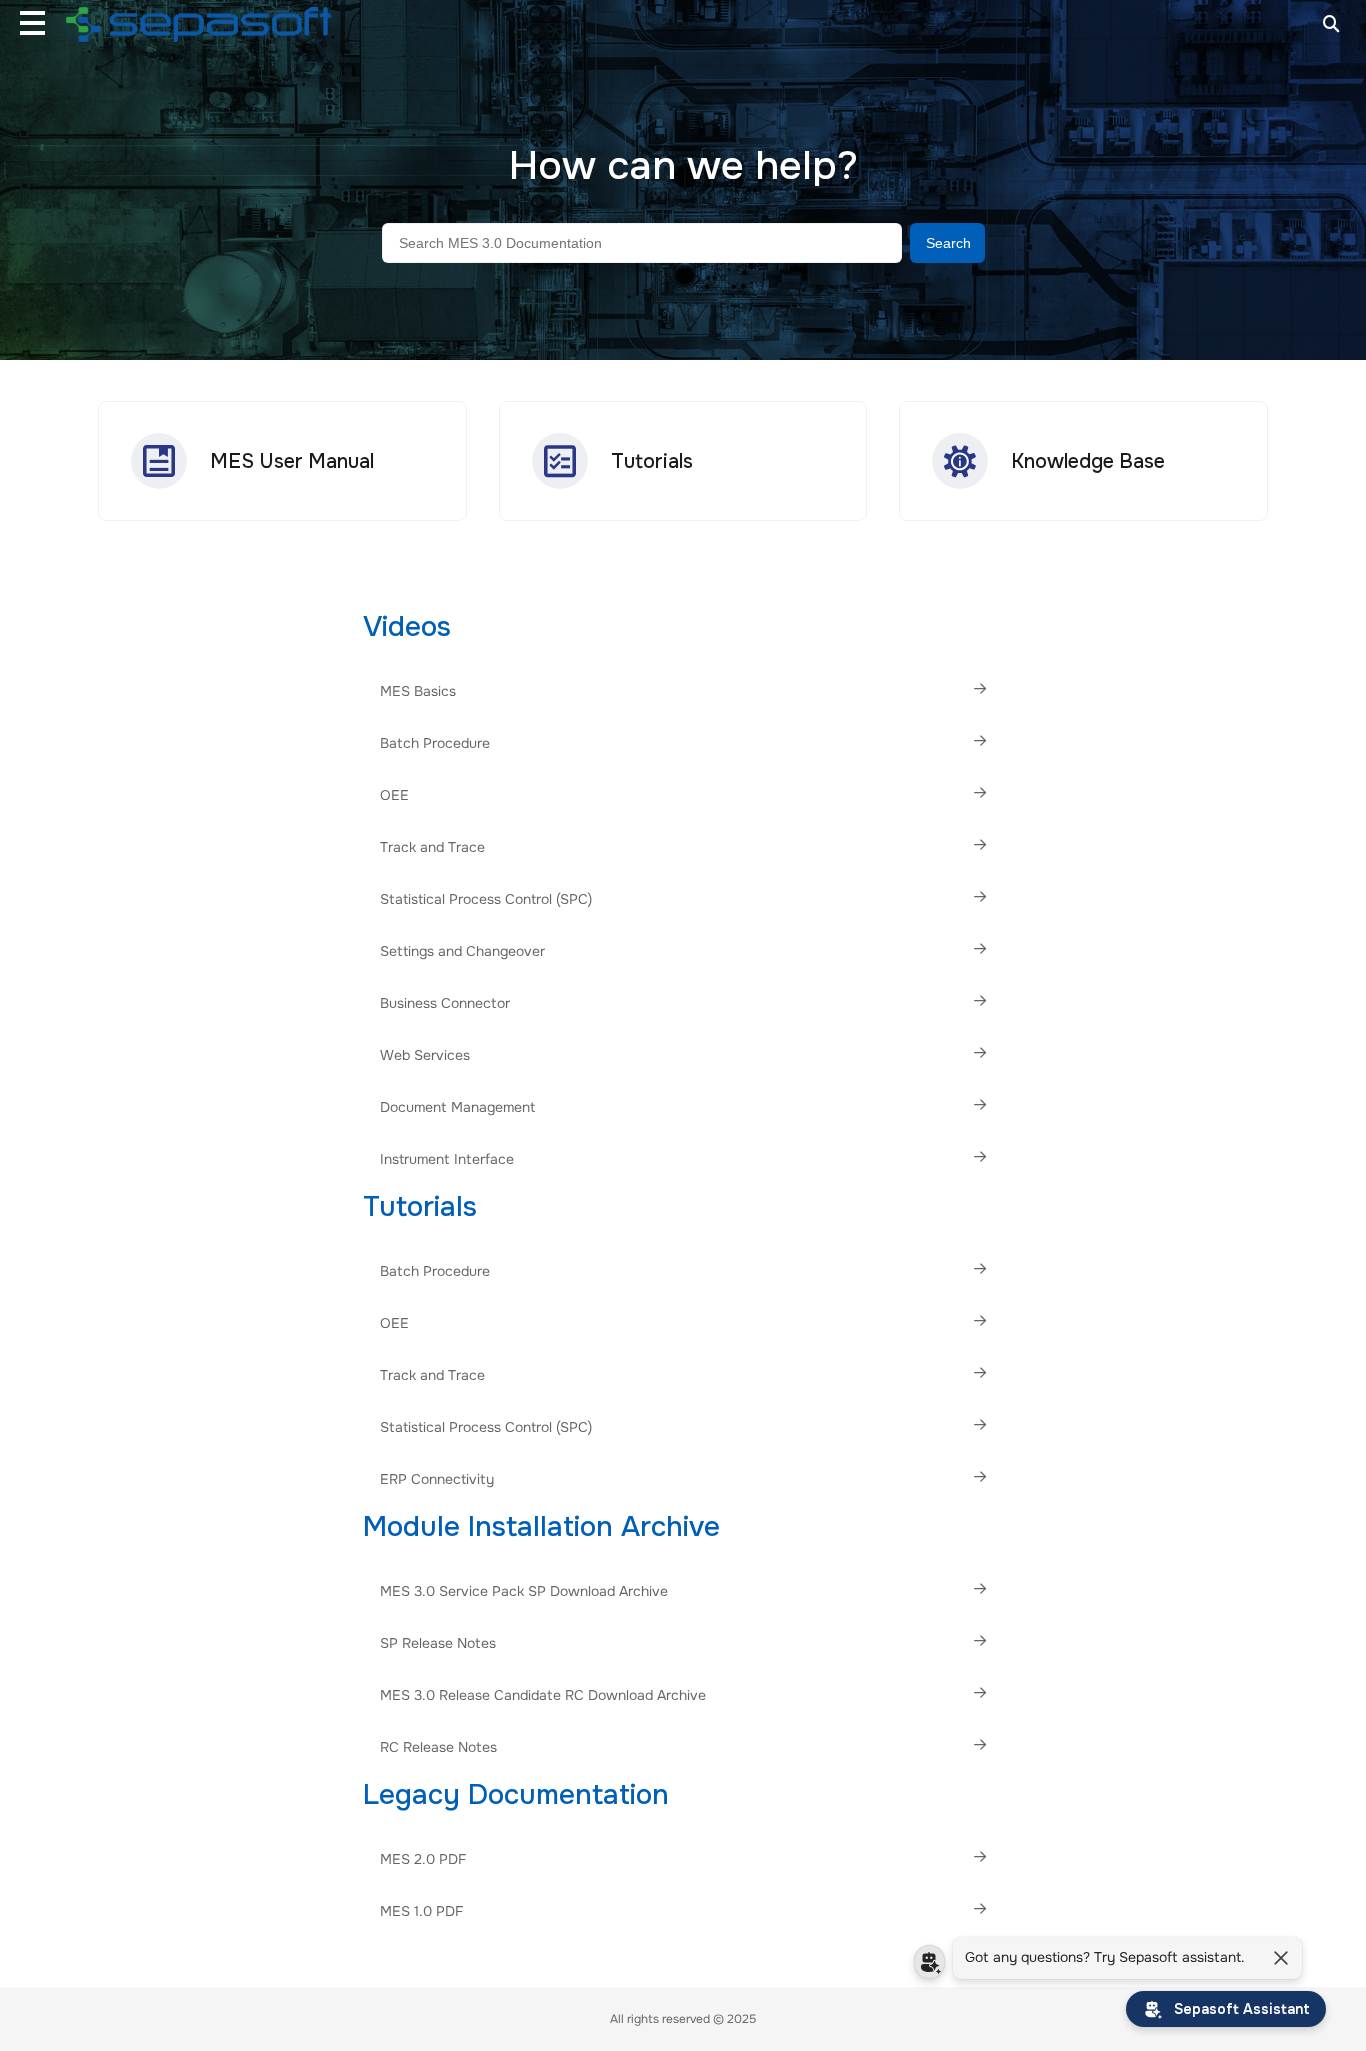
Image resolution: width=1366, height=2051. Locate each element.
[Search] (1331, 22)
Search (948, 243)
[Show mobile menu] (32, 22)
